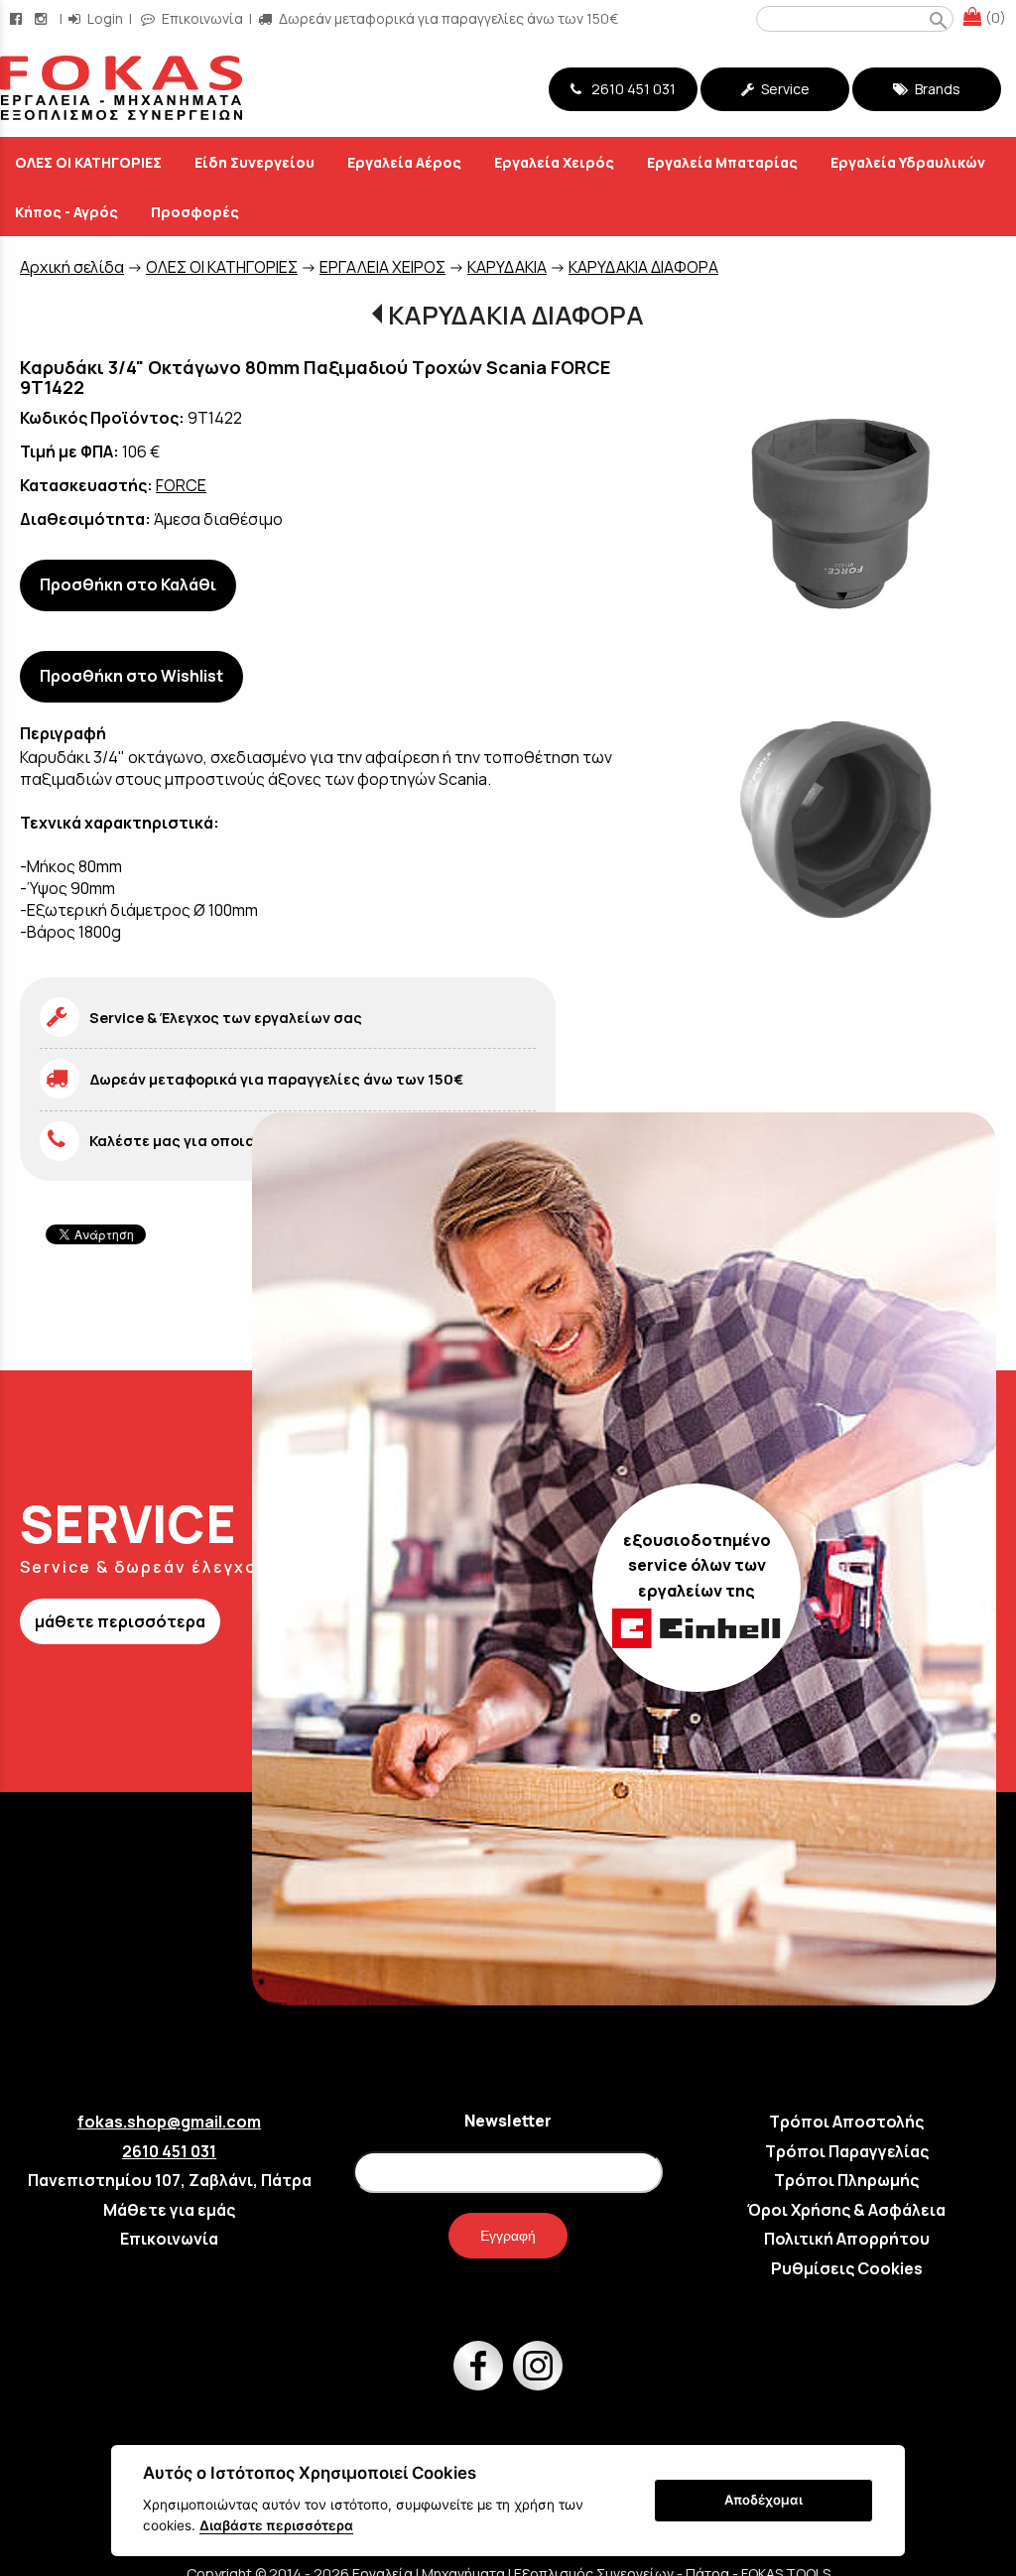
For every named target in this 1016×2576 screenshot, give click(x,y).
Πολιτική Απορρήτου (847, 2239)
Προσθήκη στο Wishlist (131, 676)
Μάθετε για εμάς (169, 2210)
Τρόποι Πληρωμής (846, 2180)
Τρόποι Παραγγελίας (847, 2151)
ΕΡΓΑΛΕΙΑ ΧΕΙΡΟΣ (382, 267)
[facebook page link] (18, 18)
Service (784, 89)
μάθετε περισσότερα (120, 1621)
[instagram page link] (43, 18)
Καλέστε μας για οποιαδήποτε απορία (228, 1141)
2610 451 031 (631, 89)
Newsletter (508, 2121)
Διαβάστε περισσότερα (276, 2525)
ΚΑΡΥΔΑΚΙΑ (507, 267)
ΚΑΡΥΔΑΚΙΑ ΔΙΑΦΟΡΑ (643, 267)
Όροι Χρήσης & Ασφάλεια (846, 2210)
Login (104, 18)
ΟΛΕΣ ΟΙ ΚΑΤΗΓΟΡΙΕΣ (222, 267)
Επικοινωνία (201, 18)
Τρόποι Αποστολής (846, 2122)
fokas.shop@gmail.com (169, 2122)
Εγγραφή (508, 2236)
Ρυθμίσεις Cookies (847, 2268)
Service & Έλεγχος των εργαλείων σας (226, 1018)
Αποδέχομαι (763, 2500)
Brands (936, 89)
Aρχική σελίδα (72, 267)
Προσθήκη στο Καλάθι (128, 584)
